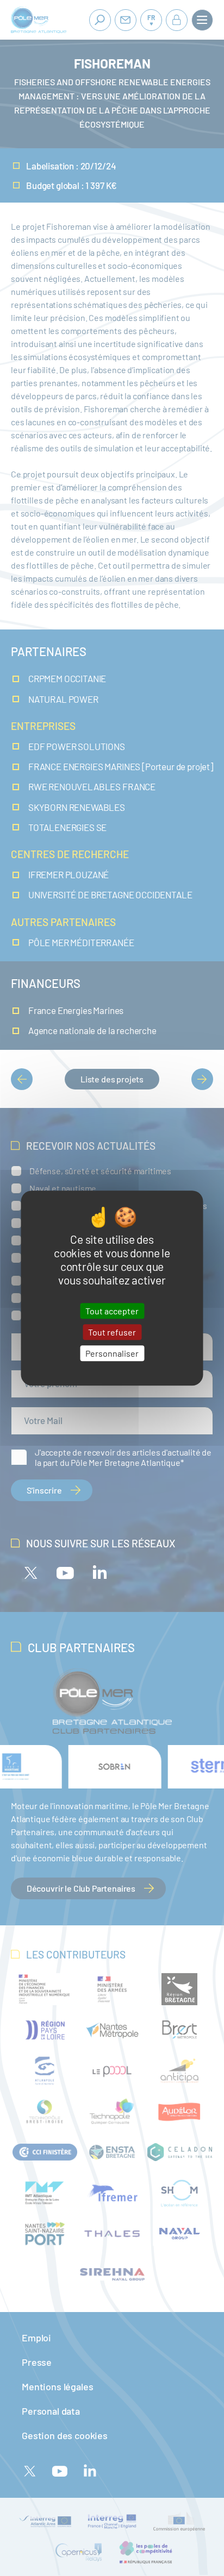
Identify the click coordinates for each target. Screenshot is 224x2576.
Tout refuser (112, 1332)
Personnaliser (112, 1353)
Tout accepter (112, 1311)
